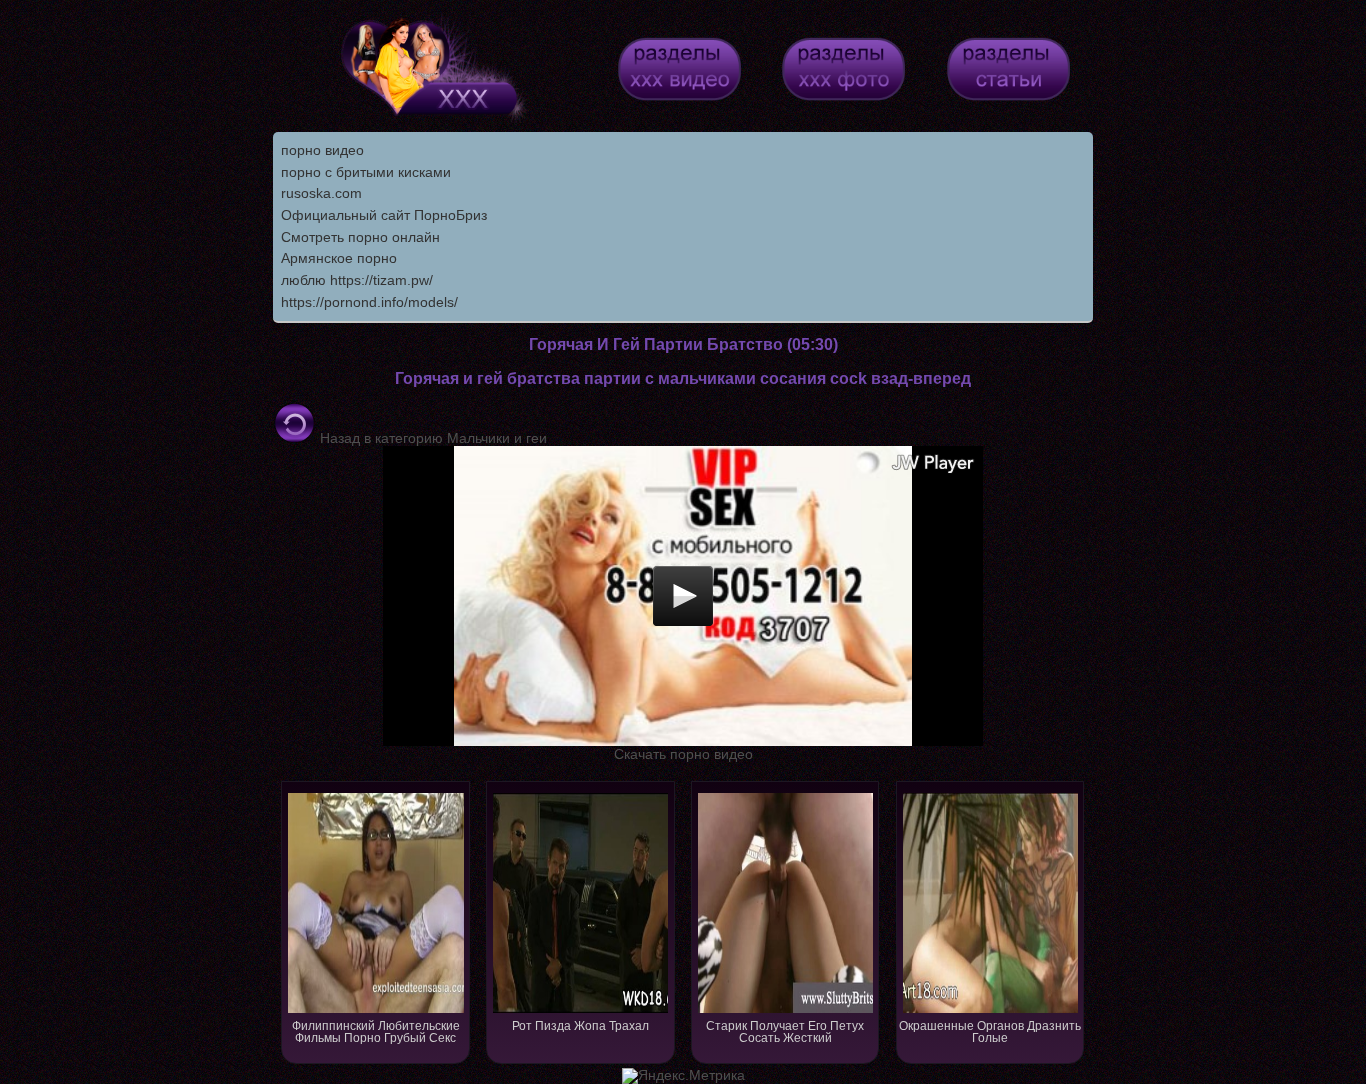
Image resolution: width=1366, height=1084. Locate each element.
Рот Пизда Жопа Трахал (580, 1026)
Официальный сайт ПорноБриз (384, 215)
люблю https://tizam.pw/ (357, 280)
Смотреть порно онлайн (360, 237)
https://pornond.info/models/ (369, 302)
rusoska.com (321, 193)
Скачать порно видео (683, 754)
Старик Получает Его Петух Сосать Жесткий (785, 1032)
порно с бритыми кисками (366, 172)
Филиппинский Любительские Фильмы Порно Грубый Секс (376, 1032)
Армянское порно (339, 258)
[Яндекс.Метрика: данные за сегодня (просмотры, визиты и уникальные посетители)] (683, 1076)
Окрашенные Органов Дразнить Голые (990, 1032)
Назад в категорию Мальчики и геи (431, 438)
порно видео (322, 150)
